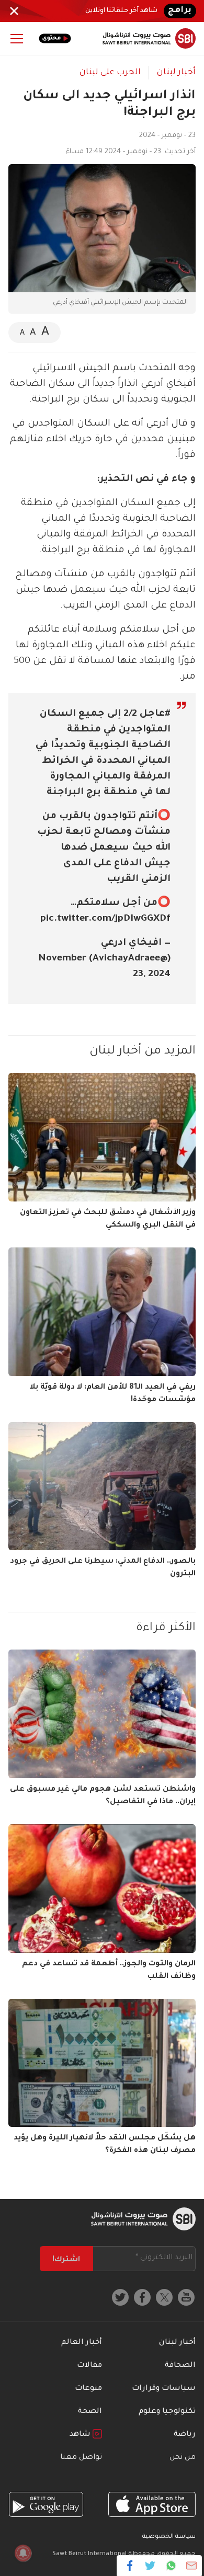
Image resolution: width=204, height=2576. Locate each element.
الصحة (90, 2412)
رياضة (185, 2435)
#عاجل (155, 714)
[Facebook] (130, 2566)
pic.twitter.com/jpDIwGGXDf (105, 919)
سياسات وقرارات (164, 2389)
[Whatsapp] (171, 2566)
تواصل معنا (81, 2458)
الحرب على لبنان (110, 73)
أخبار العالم (82, 2343)
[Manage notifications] (23, 2553)
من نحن (183, 2458)
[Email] (191, 2566)
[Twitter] (150, 2566)
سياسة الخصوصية (169, 2537)
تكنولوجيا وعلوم (167, 2412)
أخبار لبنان (176, 73)
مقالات (89, 2366)
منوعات (88, 2389)
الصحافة (180, 2366)
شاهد (81, 2435)
